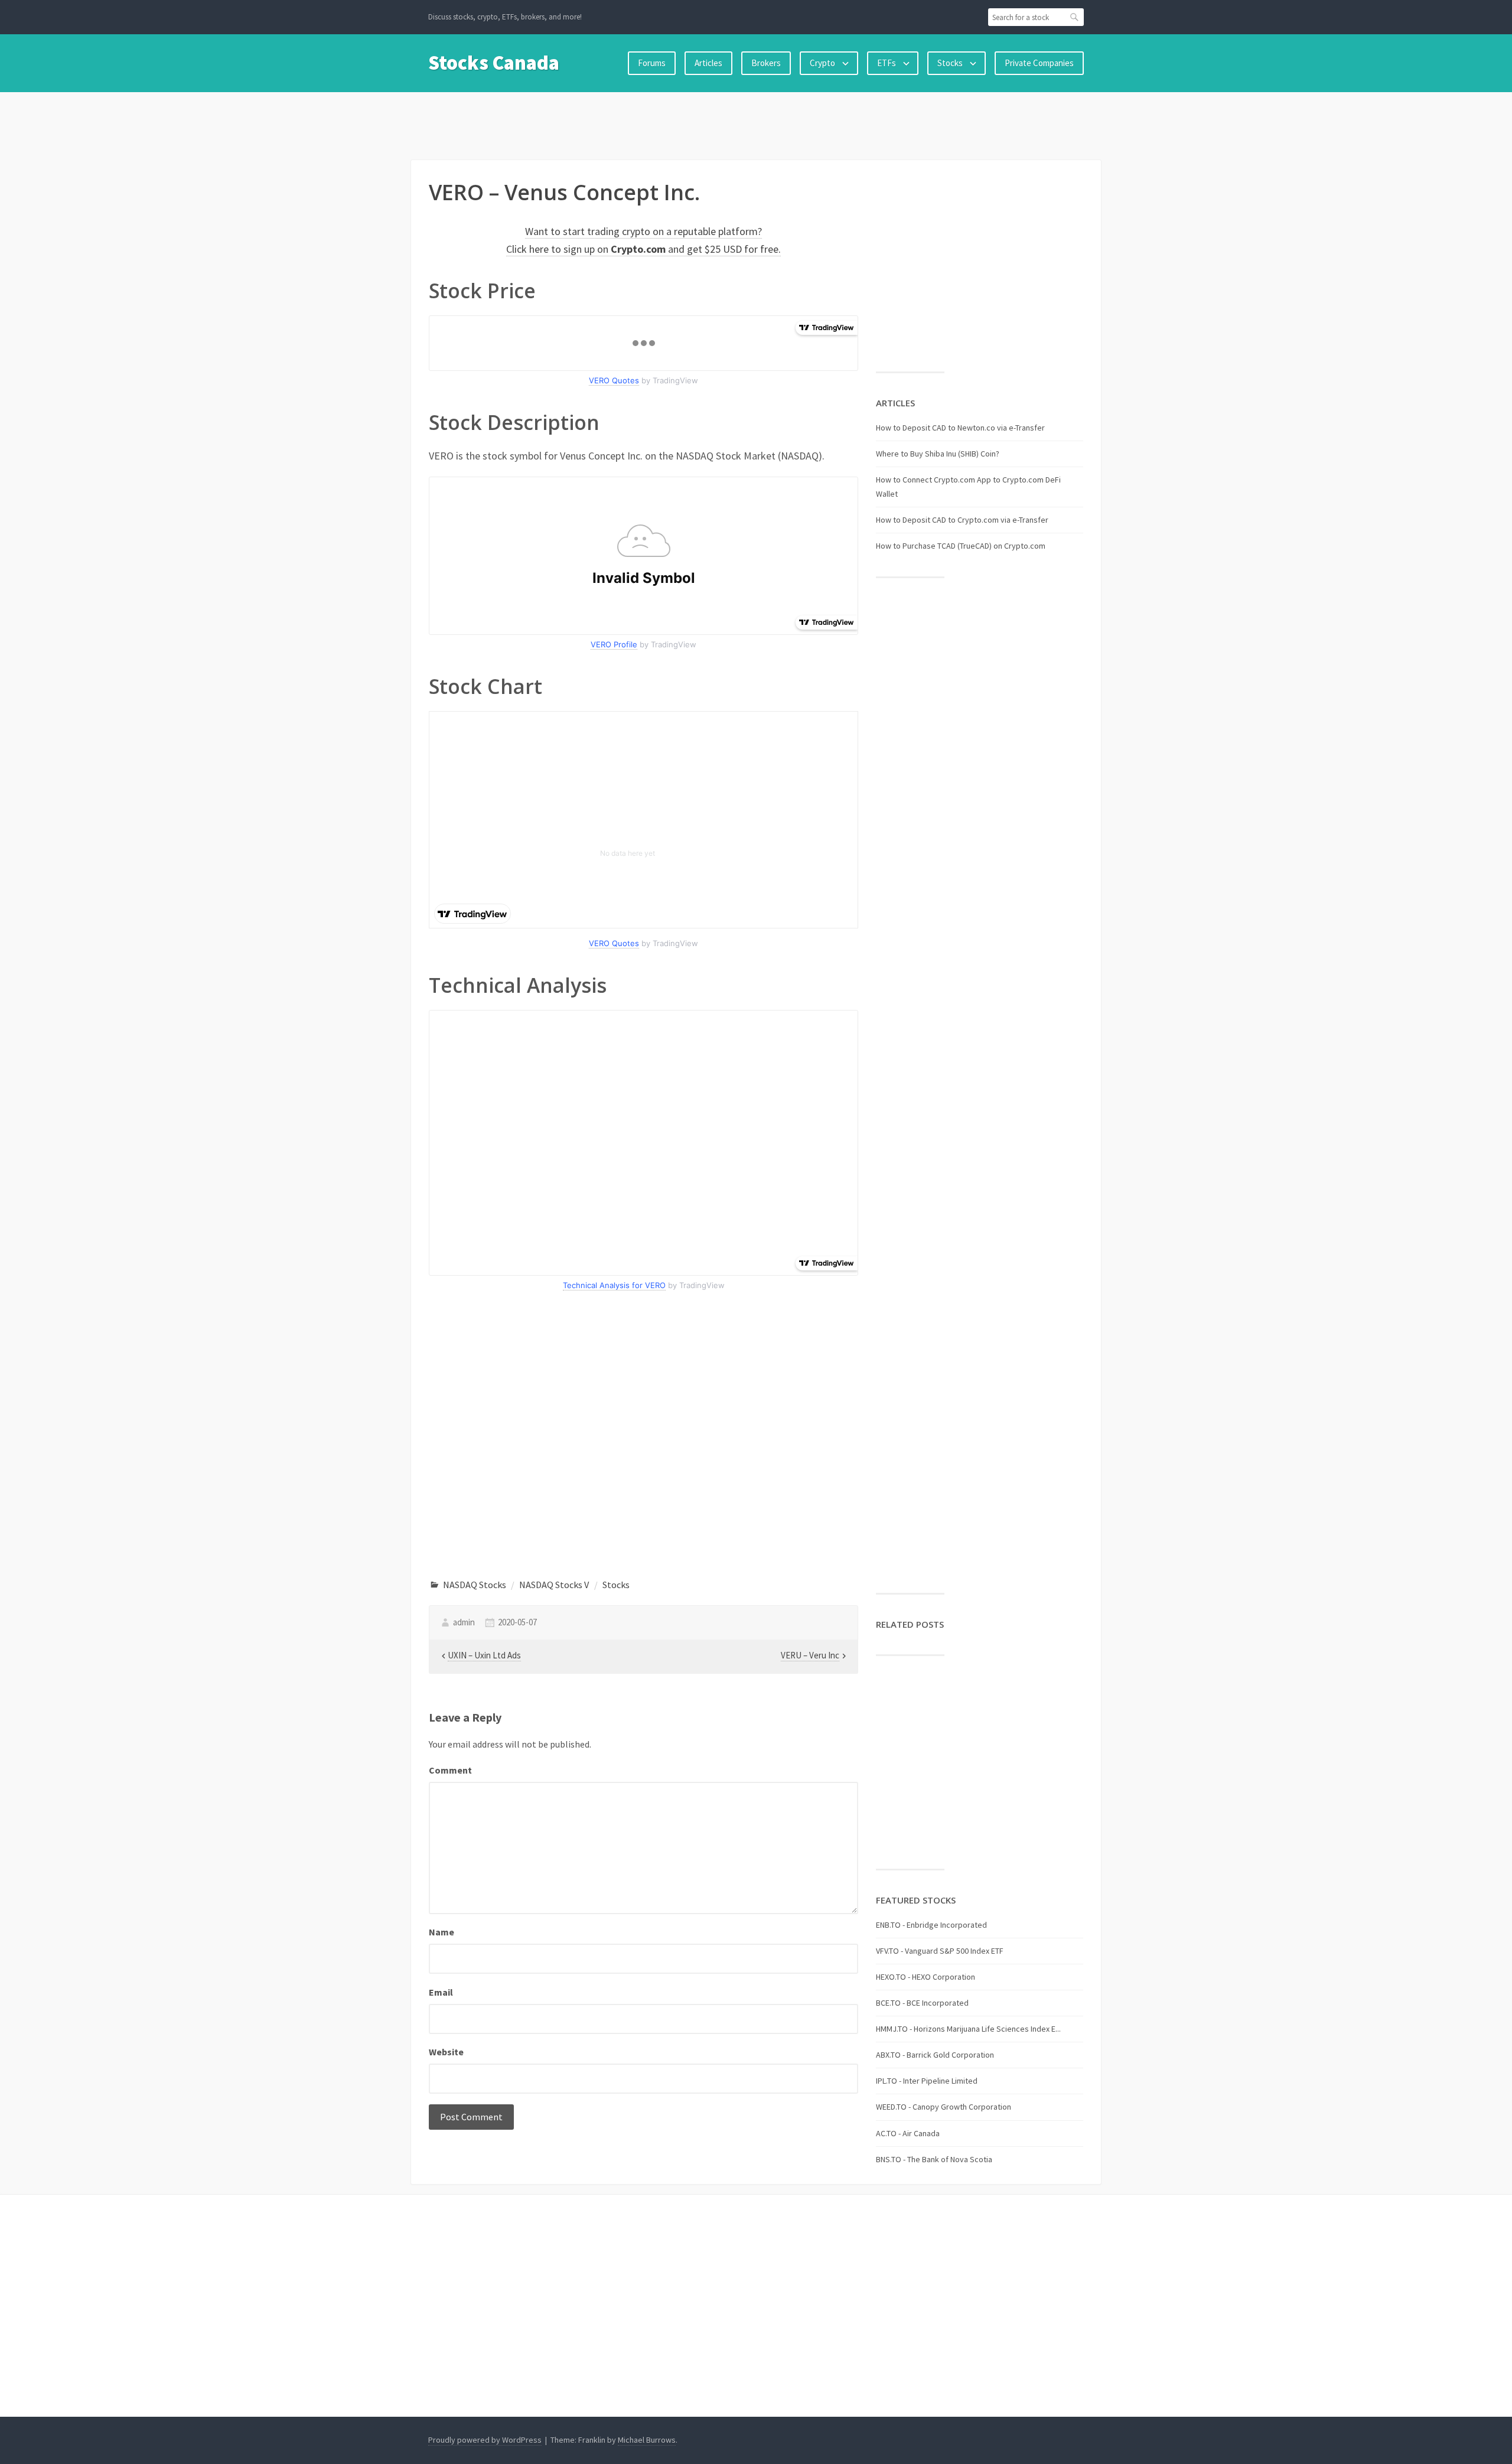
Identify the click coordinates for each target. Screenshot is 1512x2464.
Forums (652, 63)
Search (1075, 17)
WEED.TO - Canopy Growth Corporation (944, 2107)
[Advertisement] (756, 123)
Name (441, 1932)
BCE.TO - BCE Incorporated (922, 2003)
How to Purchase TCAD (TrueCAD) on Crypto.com (961, 546)
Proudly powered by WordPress (485, 2440)
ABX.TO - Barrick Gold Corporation (935, 2055)
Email (441, 1992)
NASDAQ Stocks (475, 1585)
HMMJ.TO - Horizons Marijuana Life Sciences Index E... (968, 2029)
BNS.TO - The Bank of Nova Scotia (934, 2159)
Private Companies (1039, 63)
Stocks (950, 63)
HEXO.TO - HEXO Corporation (926, 1977)
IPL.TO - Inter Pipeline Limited (927, 2081)
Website (446, 2052)
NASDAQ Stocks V (554, 1585)
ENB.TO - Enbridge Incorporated (931, 1925)
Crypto (822, 63)
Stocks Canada (494, 63)
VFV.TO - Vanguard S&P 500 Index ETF (940, 1951)
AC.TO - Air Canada (908, 2133)
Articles (708, 63)
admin (464, 1622)
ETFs (887, 63)
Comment (450, 1770)
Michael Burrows (647, 2440)
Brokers (766, 63)
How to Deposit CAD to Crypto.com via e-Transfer (962, 520)
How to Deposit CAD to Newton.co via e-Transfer (960, 428)
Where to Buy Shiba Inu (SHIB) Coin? (938, 454)
